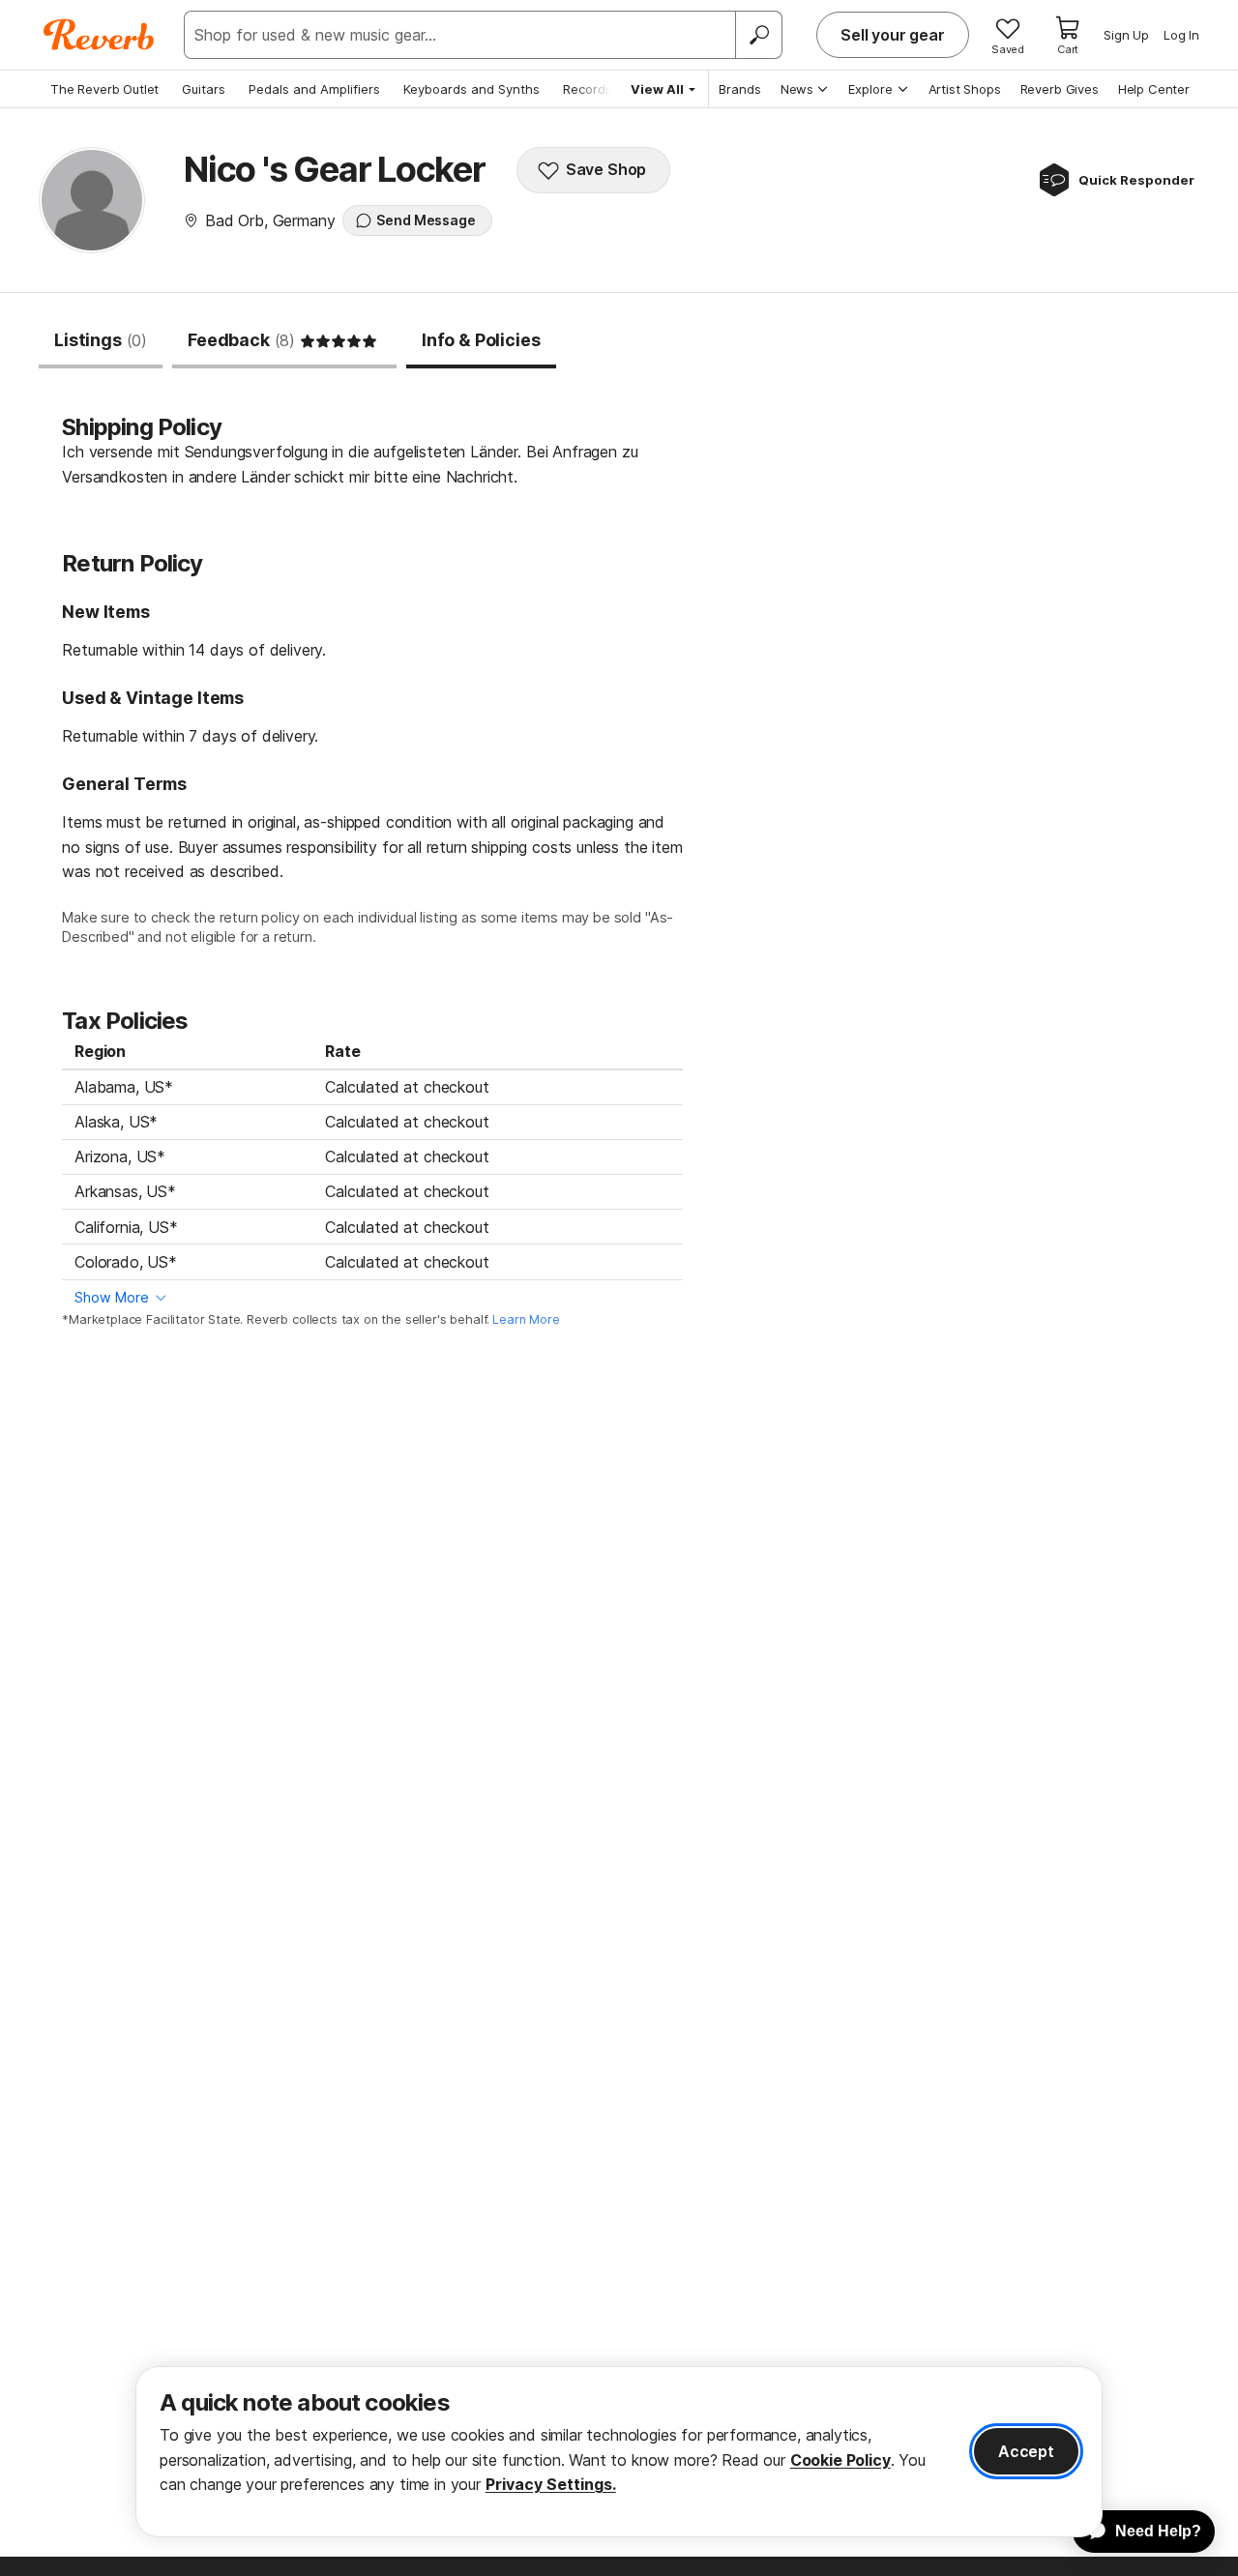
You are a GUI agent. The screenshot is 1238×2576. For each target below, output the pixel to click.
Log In (1181, 35)
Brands (740, 89)
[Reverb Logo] (99, 35)
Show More (112, 1297)
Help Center (1154, 89)
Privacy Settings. (551, 2484)
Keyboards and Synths (472, 89)
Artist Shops (965, 89)
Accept (1026, 2451)
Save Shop (606, 169)
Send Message (426, 220)
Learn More (526, 1319)
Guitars (204, 89)
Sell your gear (893, 35)
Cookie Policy (840, 2460)
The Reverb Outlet (104, 89)
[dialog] (619, 2452)
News (797, 89)
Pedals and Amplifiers (314, 89)
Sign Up (1126, 35)
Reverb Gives (1060, 89)
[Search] (758, 35)
